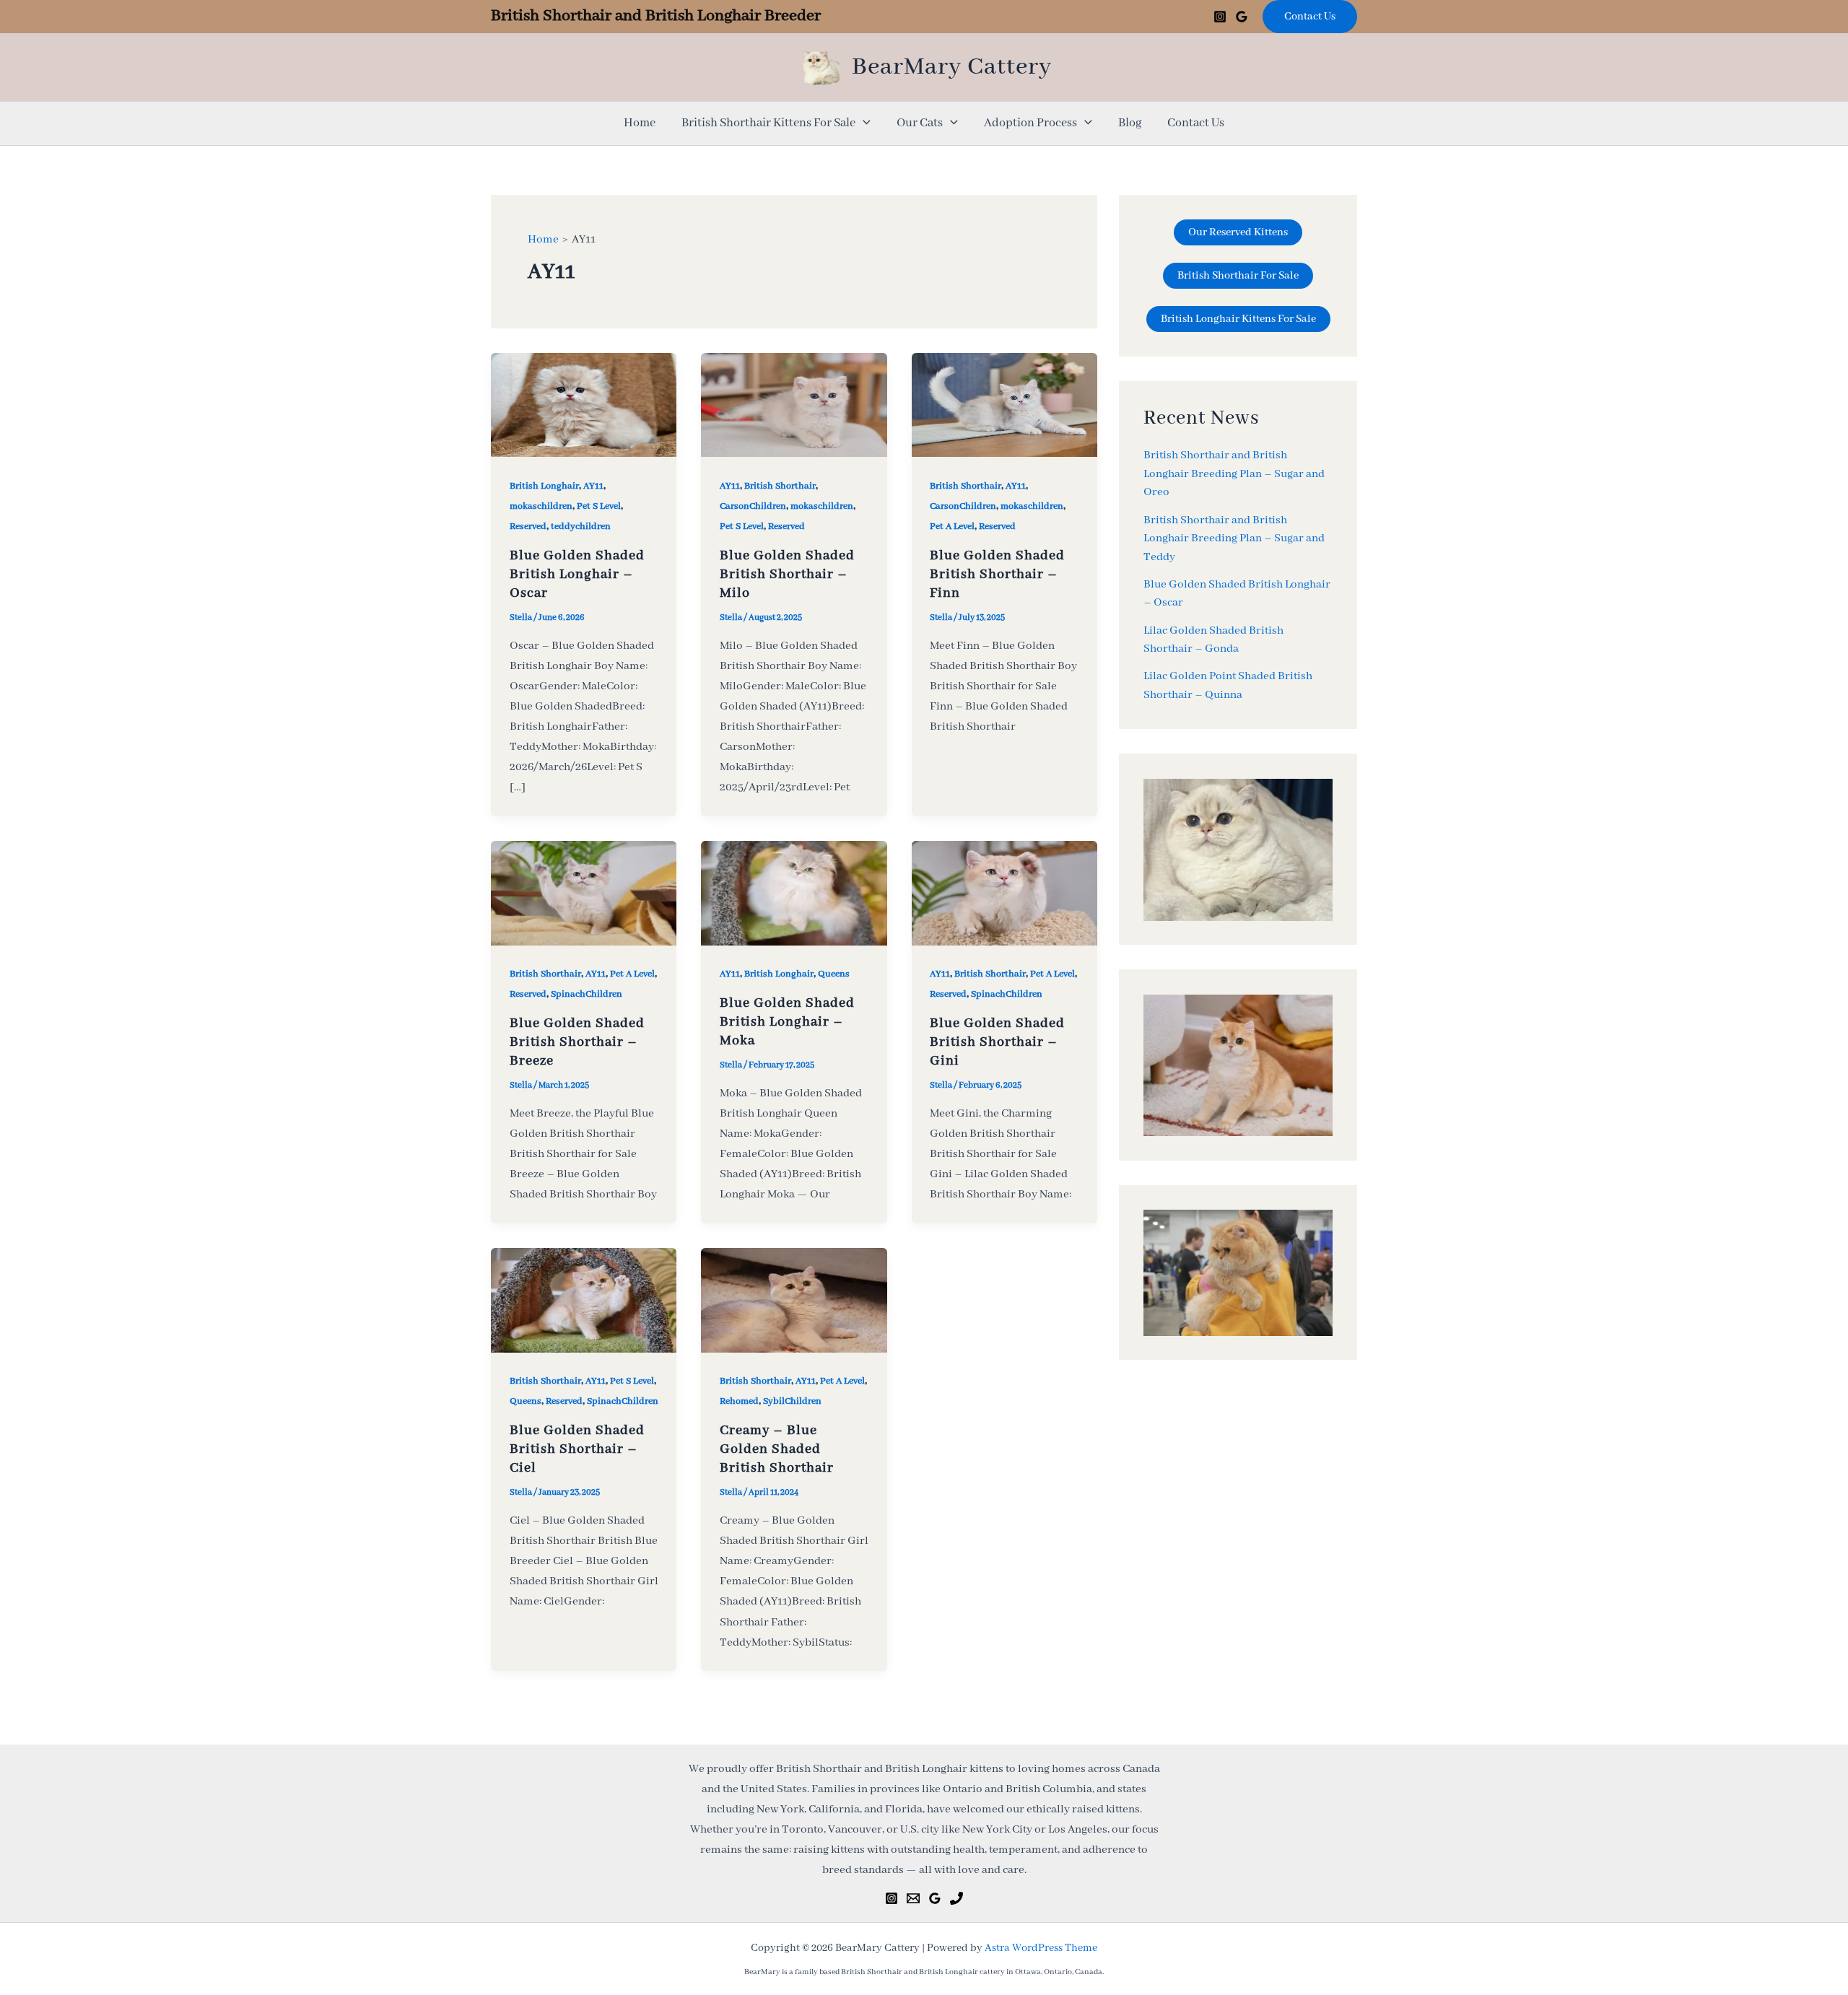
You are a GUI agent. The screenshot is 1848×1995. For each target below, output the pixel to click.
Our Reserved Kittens (1238, 232)
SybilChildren (792, 1401)
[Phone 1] (956, 1898)
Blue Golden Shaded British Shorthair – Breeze (577, 1042)
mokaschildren (541, 506)
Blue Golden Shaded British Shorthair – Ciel (577, 1449)
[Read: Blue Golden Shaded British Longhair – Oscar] (584, 404)
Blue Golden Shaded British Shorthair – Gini (997, 1042)
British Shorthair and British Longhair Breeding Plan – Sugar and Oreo (1234, 475)
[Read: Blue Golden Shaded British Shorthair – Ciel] (584, 1300)
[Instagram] (1220, 17)
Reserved (528, 527)
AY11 (593, 486)
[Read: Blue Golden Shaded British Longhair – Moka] (794, 893)
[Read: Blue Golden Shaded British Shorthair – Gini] (1004, 893)
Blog (1130, 123)
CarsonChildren (753, 506)
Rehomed (739, 1401)
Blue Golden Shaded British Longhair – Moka (787, 1022)
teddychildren (581, 527)
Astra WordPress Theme (1041, 1948)
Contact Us (1196, 123)
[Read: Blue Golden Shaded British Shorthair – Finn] (1004, 404)
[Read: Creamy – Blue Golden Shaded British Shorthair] (794, 1300)
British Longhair (544, 486)
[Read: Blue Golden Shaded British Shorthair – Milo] (794, 404)
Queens (834, 974)
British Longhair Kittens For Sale (1238, 319)
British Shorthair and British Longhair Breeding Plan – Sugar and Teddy (1234, 539)
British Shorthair (780, 486)
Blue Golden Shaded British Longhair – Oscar (577, 575)
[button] (1310, 17)
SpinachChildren (587, 994)
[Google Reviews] (1242, 17)
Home (640, 123)
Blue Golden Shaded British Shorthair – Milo (787, 575)
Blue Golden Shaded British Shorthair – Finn (997, 575)
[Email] (913, 1898)
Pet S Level (599, 506)
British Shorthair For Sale (1238, 276)
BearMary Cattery (952, 67)
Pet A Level (952, 527)
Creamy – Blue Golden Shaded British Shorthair (777, 1449)
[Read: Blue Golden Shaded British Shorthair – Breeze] (584, 893)
